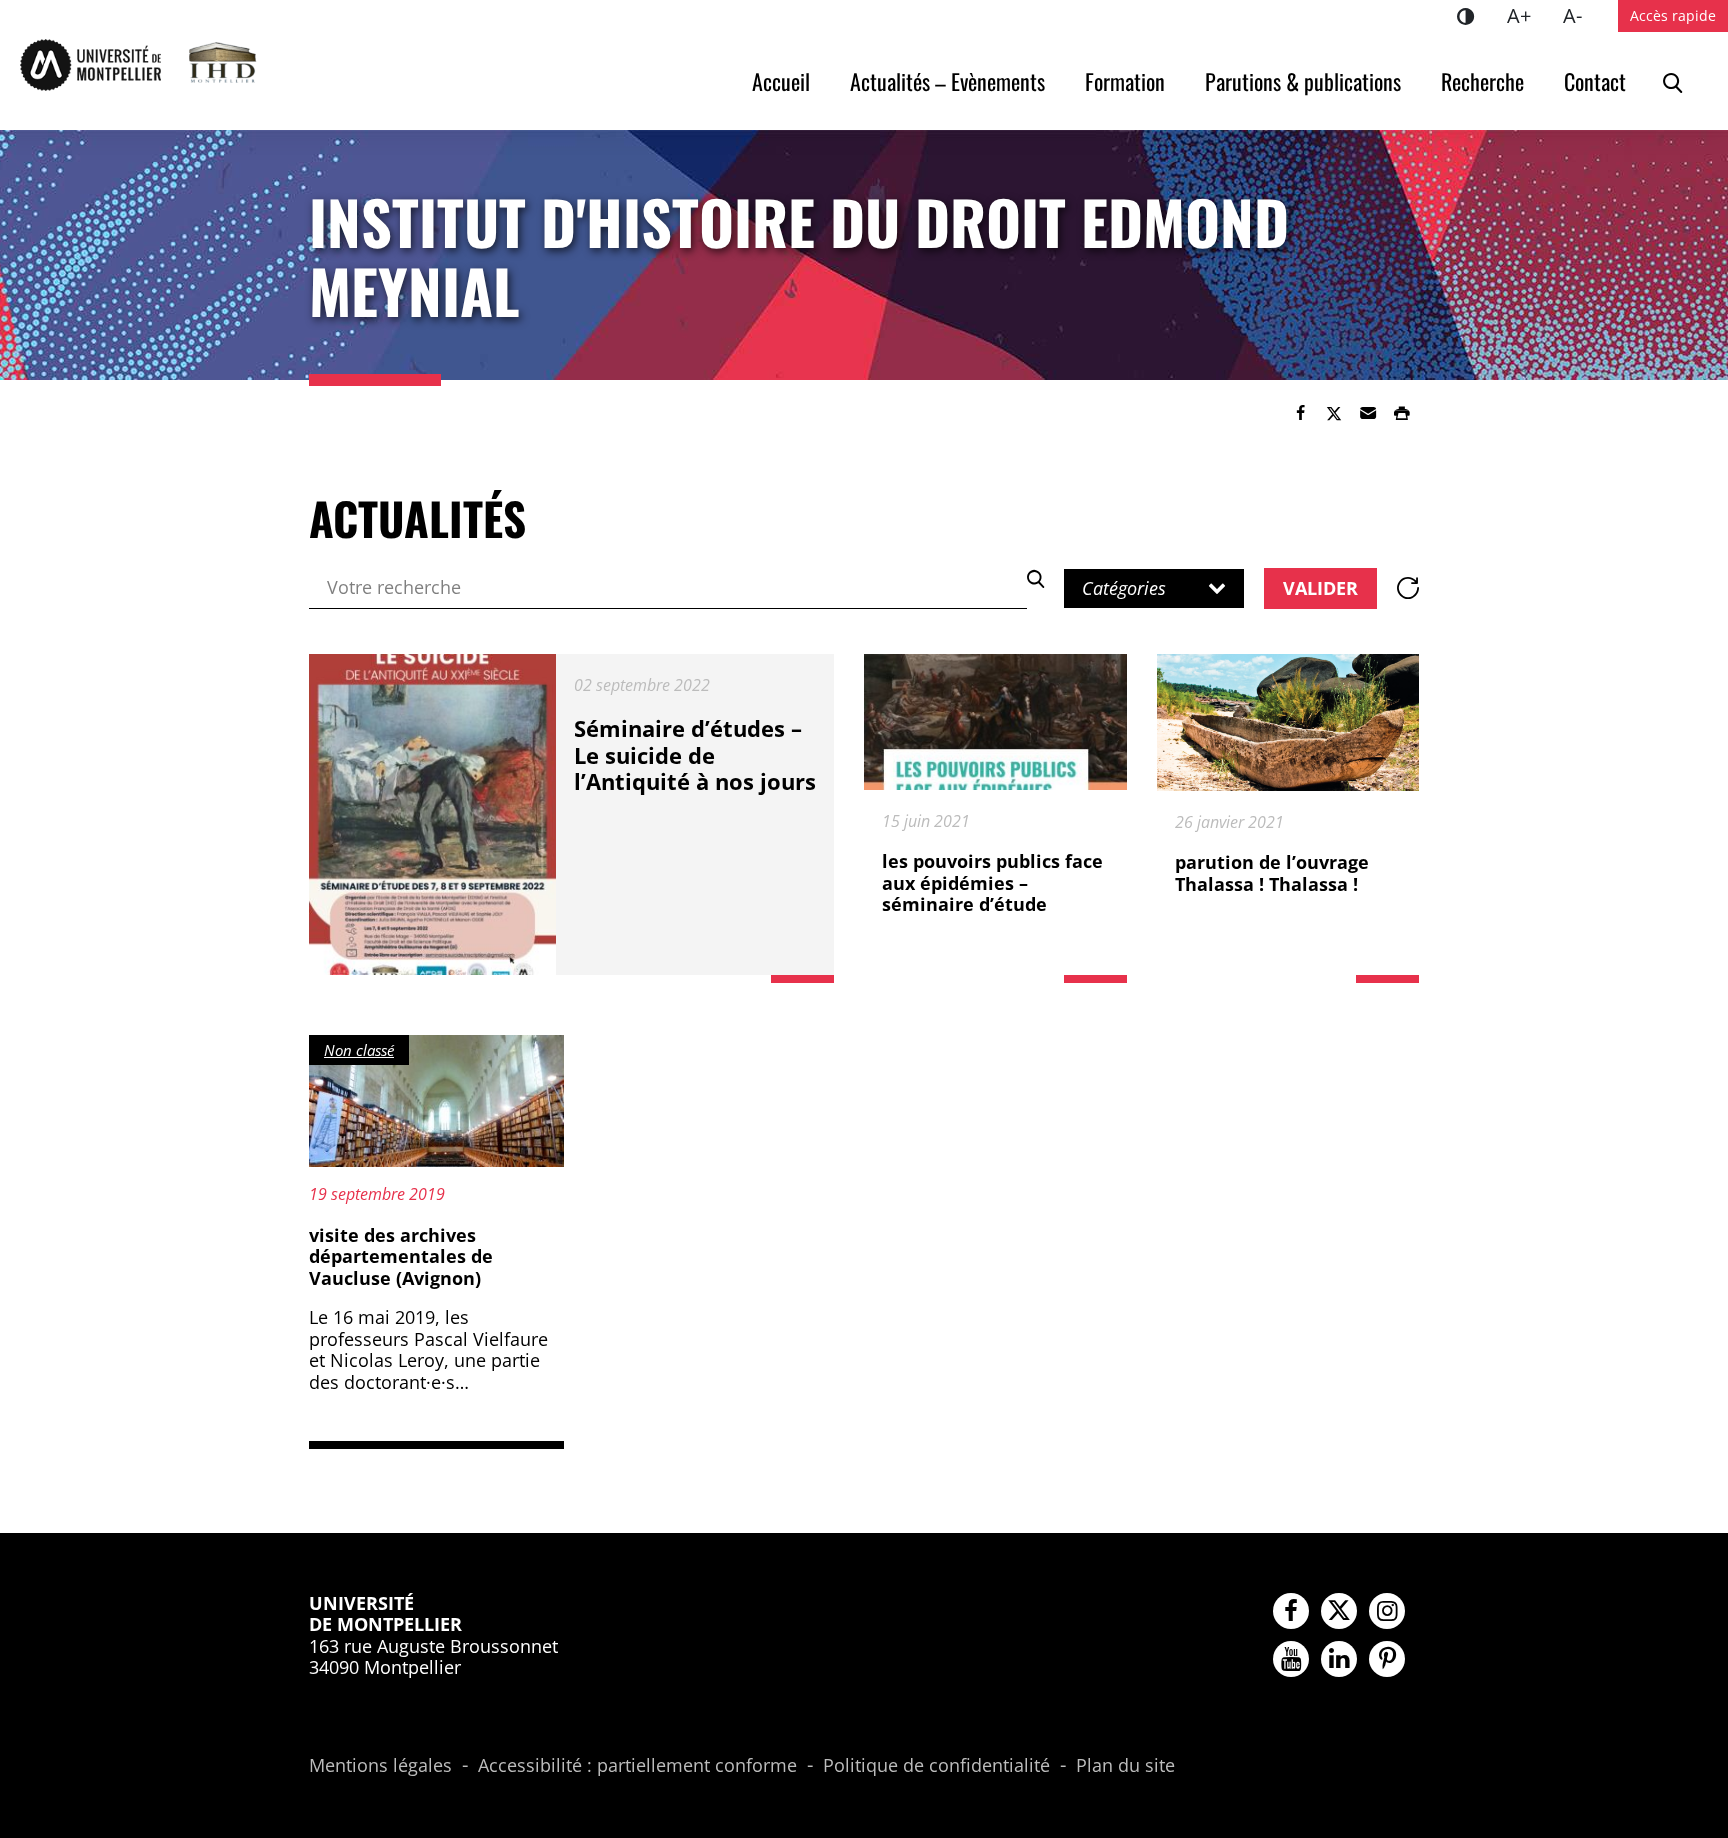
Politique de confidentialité (936, 1766)
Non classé (359, 1050)
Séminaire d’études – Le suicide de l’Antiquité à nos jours (695, 754)
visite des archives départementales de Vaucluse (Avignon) (401, 1256)
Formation (1125, 81)
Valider (1320, 588)
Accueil (781, 81)
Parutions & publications (1303, 81)
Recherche (1482, 81)
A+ (1527, 15)
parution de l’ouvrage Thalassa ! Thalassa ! (1272, 873)
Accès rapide (1673, 15)
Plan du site (1125, 1766)
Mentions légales (380, 1766)
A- (1580, 15)
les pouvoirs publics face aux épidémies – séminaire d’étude (992, 882)
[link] (1300, 413)
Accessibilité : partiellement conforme (637, 1766)
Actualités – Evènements (947, 81)
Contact (1595, 81)
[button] (1368, 413)
